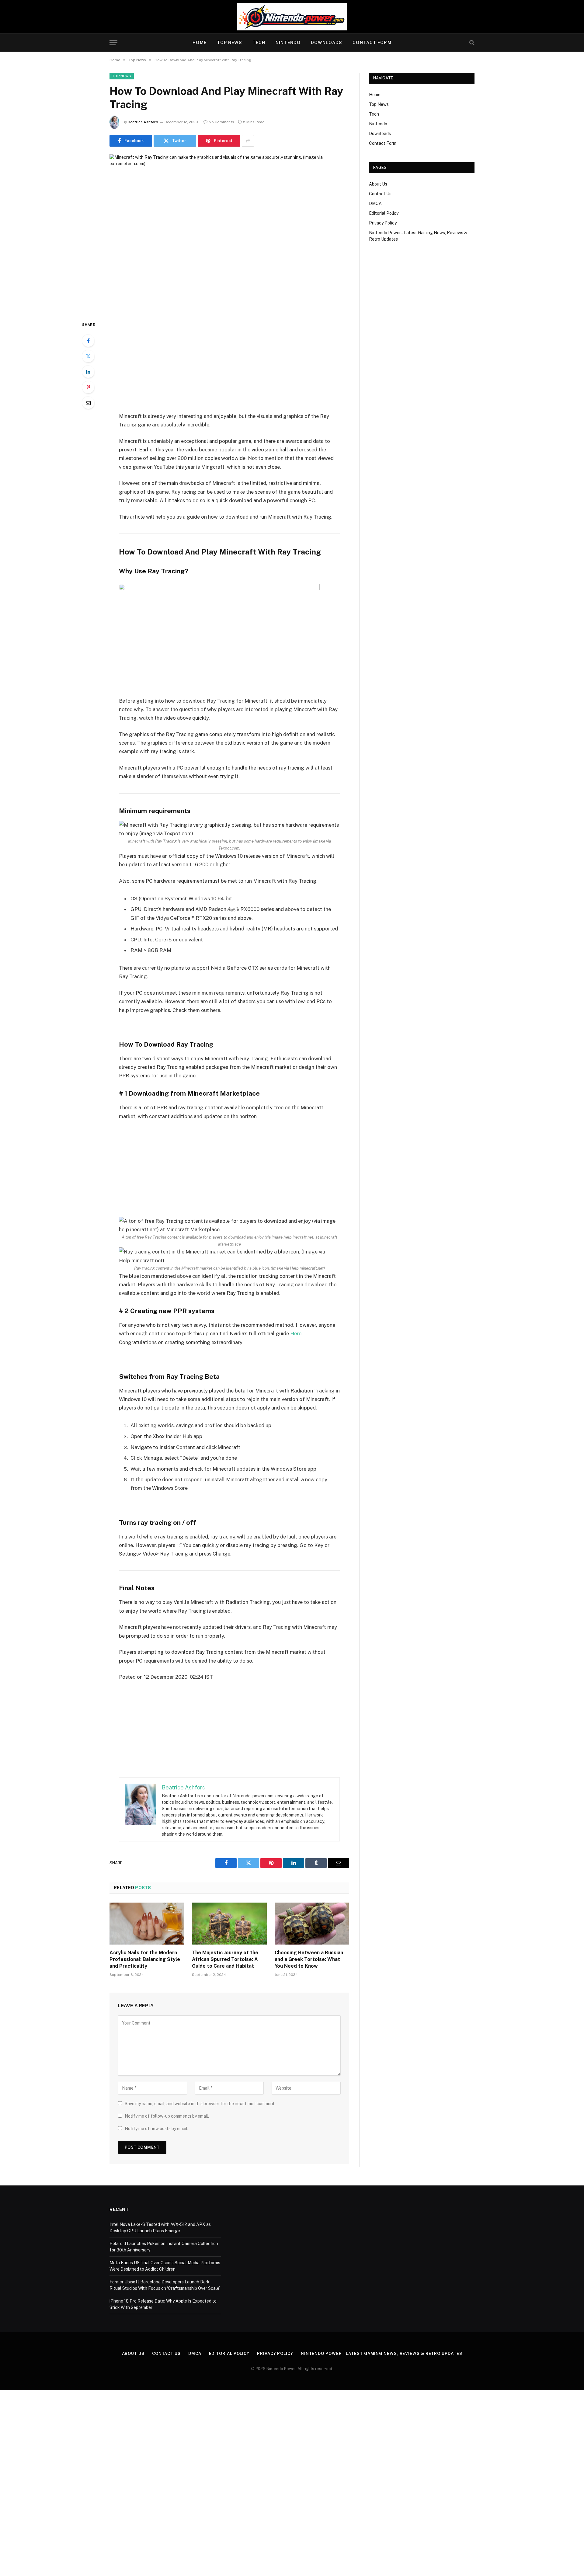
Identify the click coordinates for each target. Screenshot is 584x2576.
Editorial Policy (384, 213)
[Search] (471, 43)
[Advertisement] (229, 366)
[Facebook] (88, 341)
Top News (229, 43)
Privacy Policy (383, 223)
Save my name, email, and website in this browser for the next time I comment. (200, 2104)
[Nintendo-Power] (292, 17)
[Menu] (113, 43)
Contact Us (380, 194)
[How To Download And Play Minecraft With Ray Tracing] (229, 233)
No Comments (221, 122)
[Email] (88, 403)
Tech (259, 43)
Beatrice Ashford (143, 122)
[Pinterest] (88, 387)
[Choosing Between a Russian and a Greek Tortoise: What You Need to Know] (312, 1924)
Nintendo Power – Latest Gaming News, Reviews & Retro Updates (382, 2354)
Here (296, 1333)
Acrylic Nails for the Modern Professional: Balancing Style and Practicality (145, 1959)
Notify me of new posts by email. (156, 2129)
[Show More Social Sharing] (248, 141)
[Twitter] (88, 356)
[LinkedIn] (88, 372)
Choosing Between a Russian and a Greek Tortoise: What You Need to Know (309, 1959)
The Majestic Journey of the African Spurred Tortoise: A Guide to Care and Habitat (225, 1959)
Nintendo (288, 43)
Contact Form (372, 43)
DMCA (375, 203)
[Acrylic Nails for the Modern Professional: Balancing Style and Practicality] (147, 1924)
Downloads (327, 43)
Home (199, 43)
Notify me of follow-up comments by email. (167, 2116)
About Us (378, 184)
